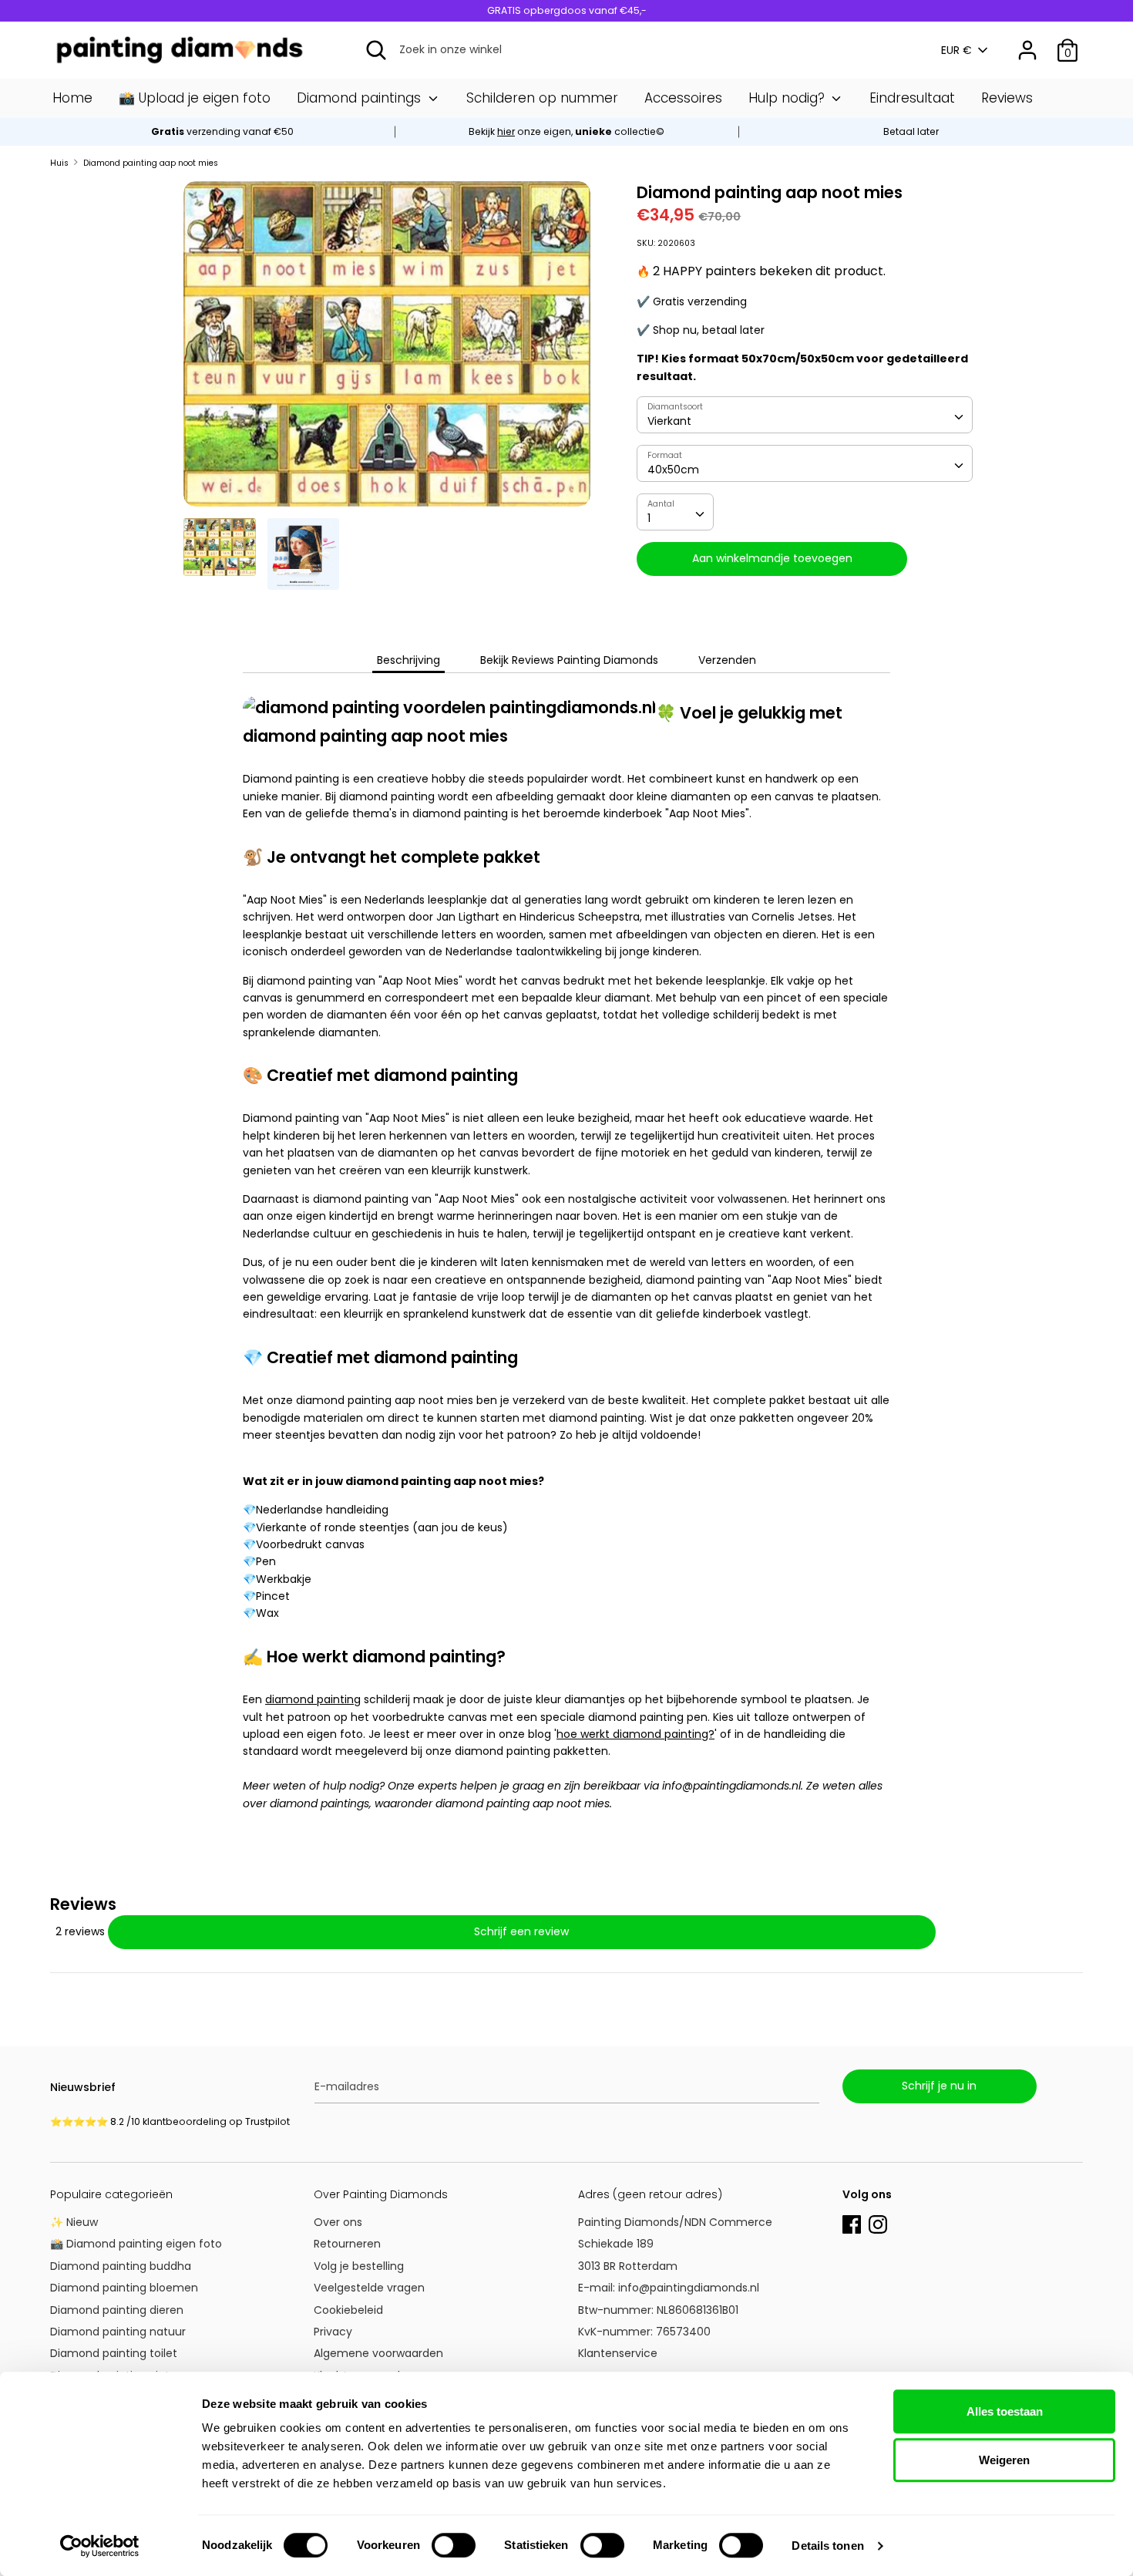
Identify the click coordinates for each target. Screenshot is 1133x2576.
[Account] (1027, 43)
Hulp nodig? (788, 98)
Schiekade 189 (616, 2244)
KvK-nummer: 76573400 (644, 2332)
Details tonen (827, 2546)
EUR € (956, 51)
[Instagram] (878, 2223)
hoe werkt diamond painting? (635, 1734)
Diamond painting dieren (117, 2310)
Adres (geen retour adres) (650, 2194)
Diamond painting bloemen (124, 2288)
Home (72, 98)
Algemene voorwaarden (378, 2353)
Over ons (338, 2222)
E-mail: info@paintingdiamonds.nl (669, 2288)
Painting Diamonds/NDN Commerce (675, 2222)
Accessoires (683, 98)
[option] (567, 132)
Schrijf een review (521, 1931)
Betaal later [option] (911, 131)
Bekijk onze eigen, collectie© (566, 131)
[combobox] (805, 415)
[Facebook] (852, 2223)
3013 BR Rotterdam (629, 2266)
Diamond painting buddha (121, 2266)
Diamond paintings (361, 98)
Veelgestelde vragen (369, 2288)
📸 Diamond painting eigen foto (136, 2244)
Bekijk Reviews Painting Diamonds (569, 660)
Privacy (333, 2332)
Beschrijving (408, 660)
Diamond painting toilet (114, 2353)
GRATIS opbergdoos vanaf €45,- (567, 10)
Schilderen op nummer (542, 98)
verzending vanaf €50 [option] (222, 131)
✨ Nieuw (74, 2222)
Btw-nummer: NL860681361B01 (658, 2310)
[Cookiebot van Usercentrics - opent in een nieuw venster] (100, 2546)
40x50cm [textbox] (673, 470)
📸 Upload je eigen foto (195, 98)
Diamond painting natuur (118, 2332)
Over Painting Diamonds (381, 2194)
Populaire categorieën (111, 2194)
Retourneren (347, 2244)
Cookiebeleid (348, 2310)
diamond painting (313, 1699)
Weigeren (1004, 2460)
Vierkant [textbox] (669, 421)
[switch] (454, 2545)
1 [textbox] (649, 518)
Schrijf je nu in (939, 2086)
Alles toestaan (1005, 2411)
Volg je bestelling (359, 2266)
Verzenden (727, 660)
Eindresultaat (912, 98)
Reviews (1007, 98)
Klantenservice (618, 2353)
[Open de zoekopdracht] (376, 50)
